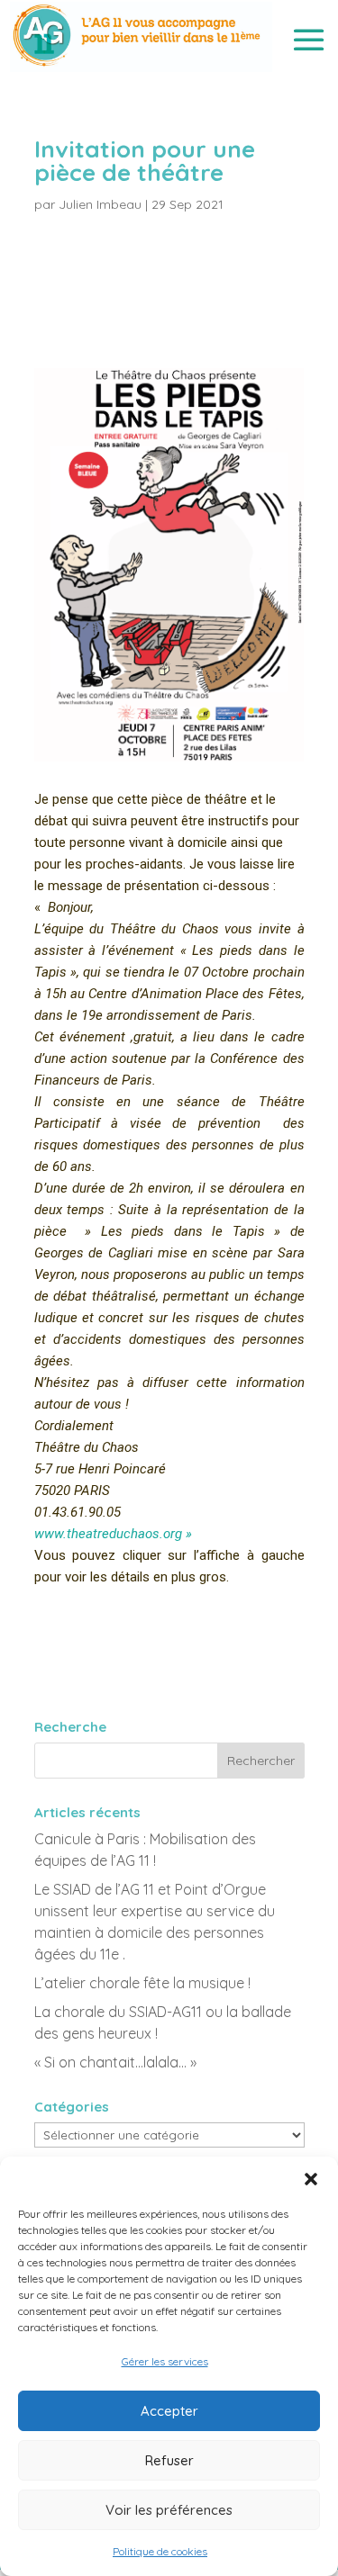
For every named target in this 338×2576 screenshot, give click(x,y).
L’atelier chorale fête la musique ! (142, 1983)
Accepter (169, 2411)
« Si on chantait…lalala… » (115, 2062)
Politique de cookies (160, 2551)
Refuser (169, 2460)
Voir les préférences (169, 2510)
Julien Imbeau (100, 204)
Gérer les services (165, 2361)
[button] (311, 2179)
